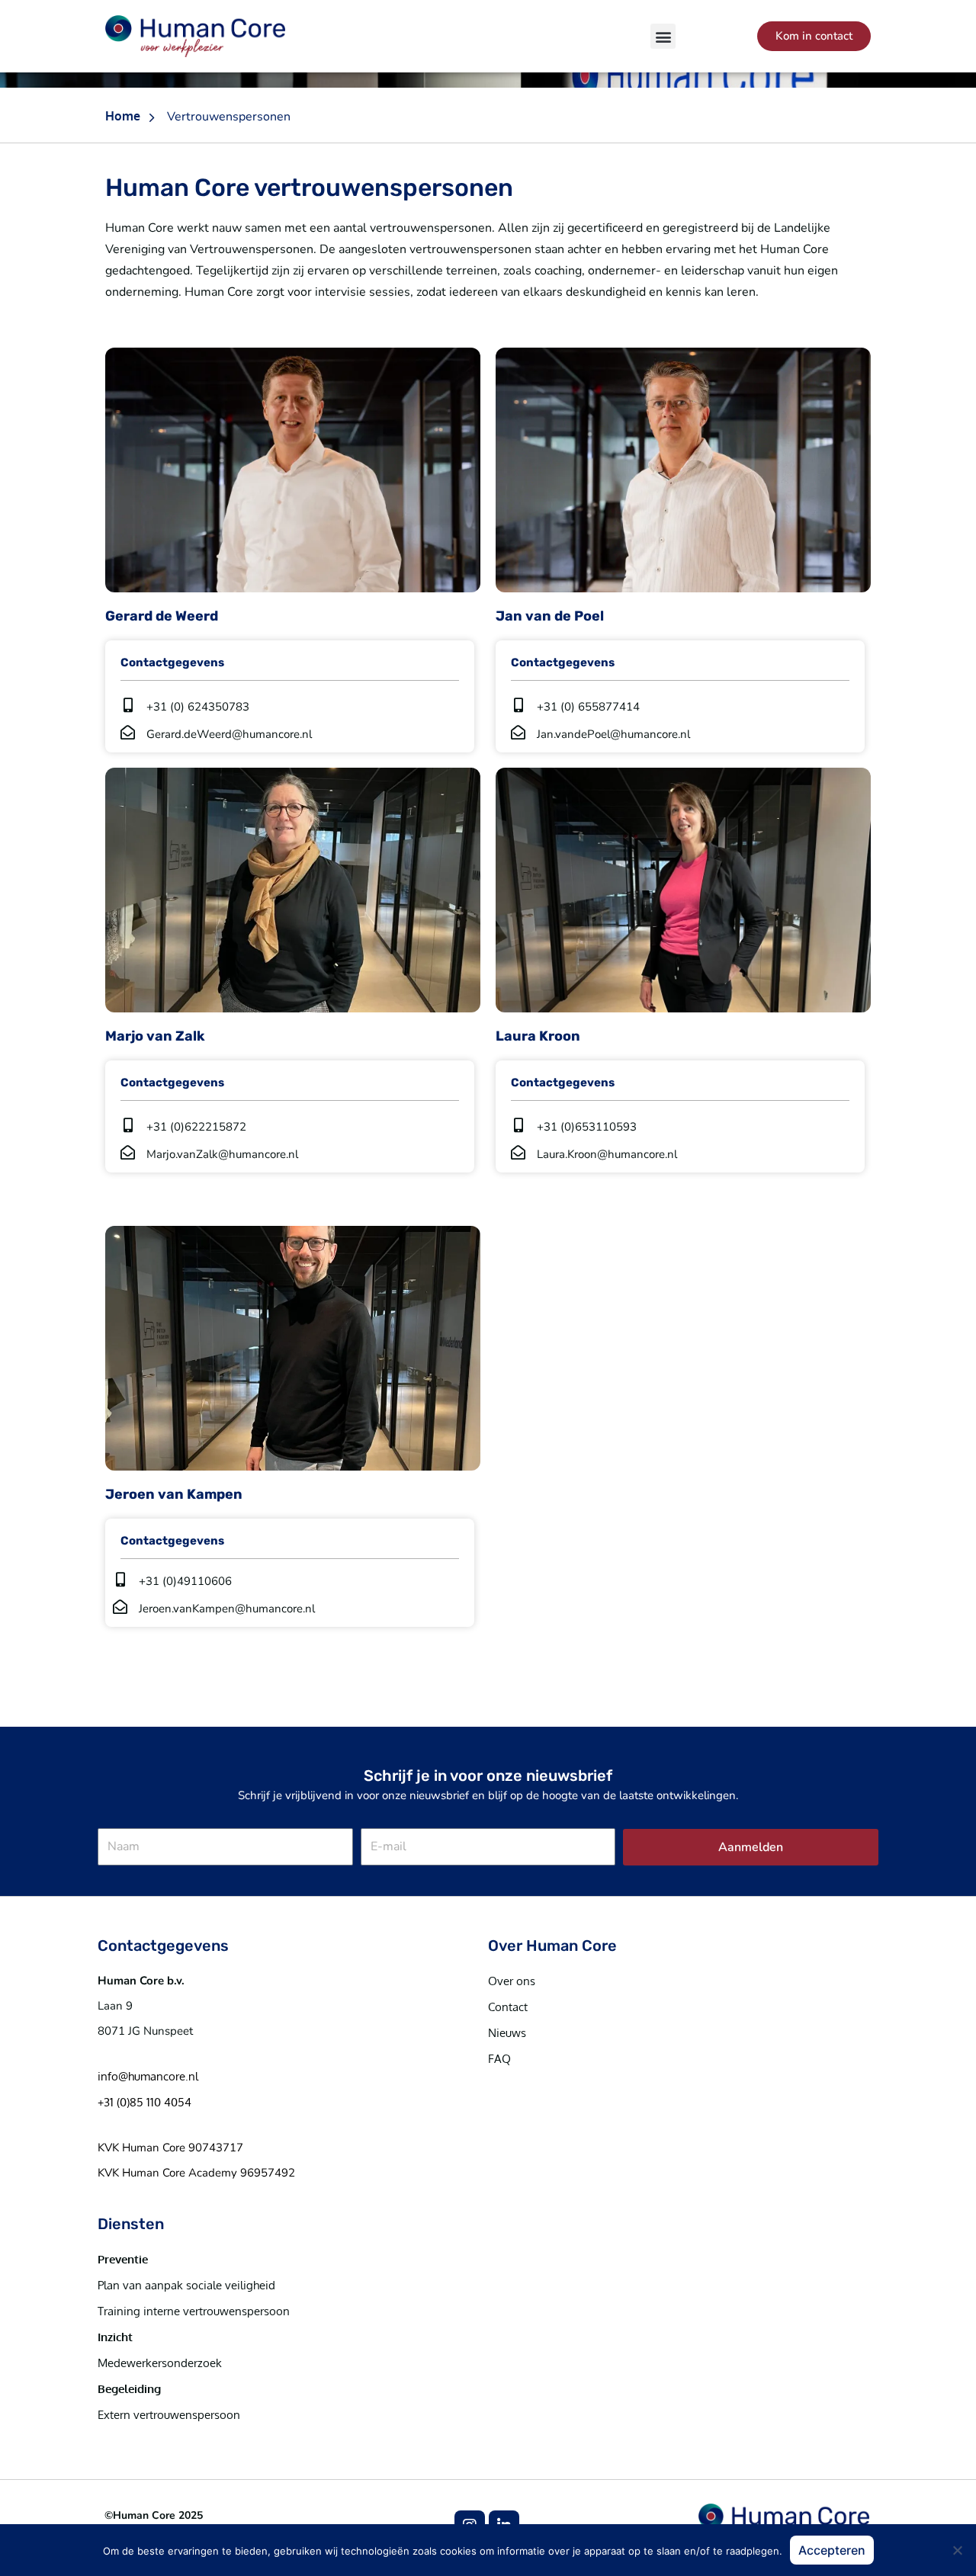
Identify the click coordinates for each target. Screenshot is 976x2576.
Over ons (512, 1981)
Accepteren (832, 2550)
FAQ (499, 2059)
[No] (957, 2550)
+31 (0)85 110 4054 (144, 2102)
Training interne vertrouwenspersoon (194, 2311)
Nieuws (507, 2033)
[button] (663, 36)
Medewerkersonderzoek (160, 2363)
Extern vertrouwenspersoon (169, 2415)
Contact (508, 2007)
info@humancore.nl (148, 2076)
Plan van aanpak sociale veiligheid (186, 2285)
